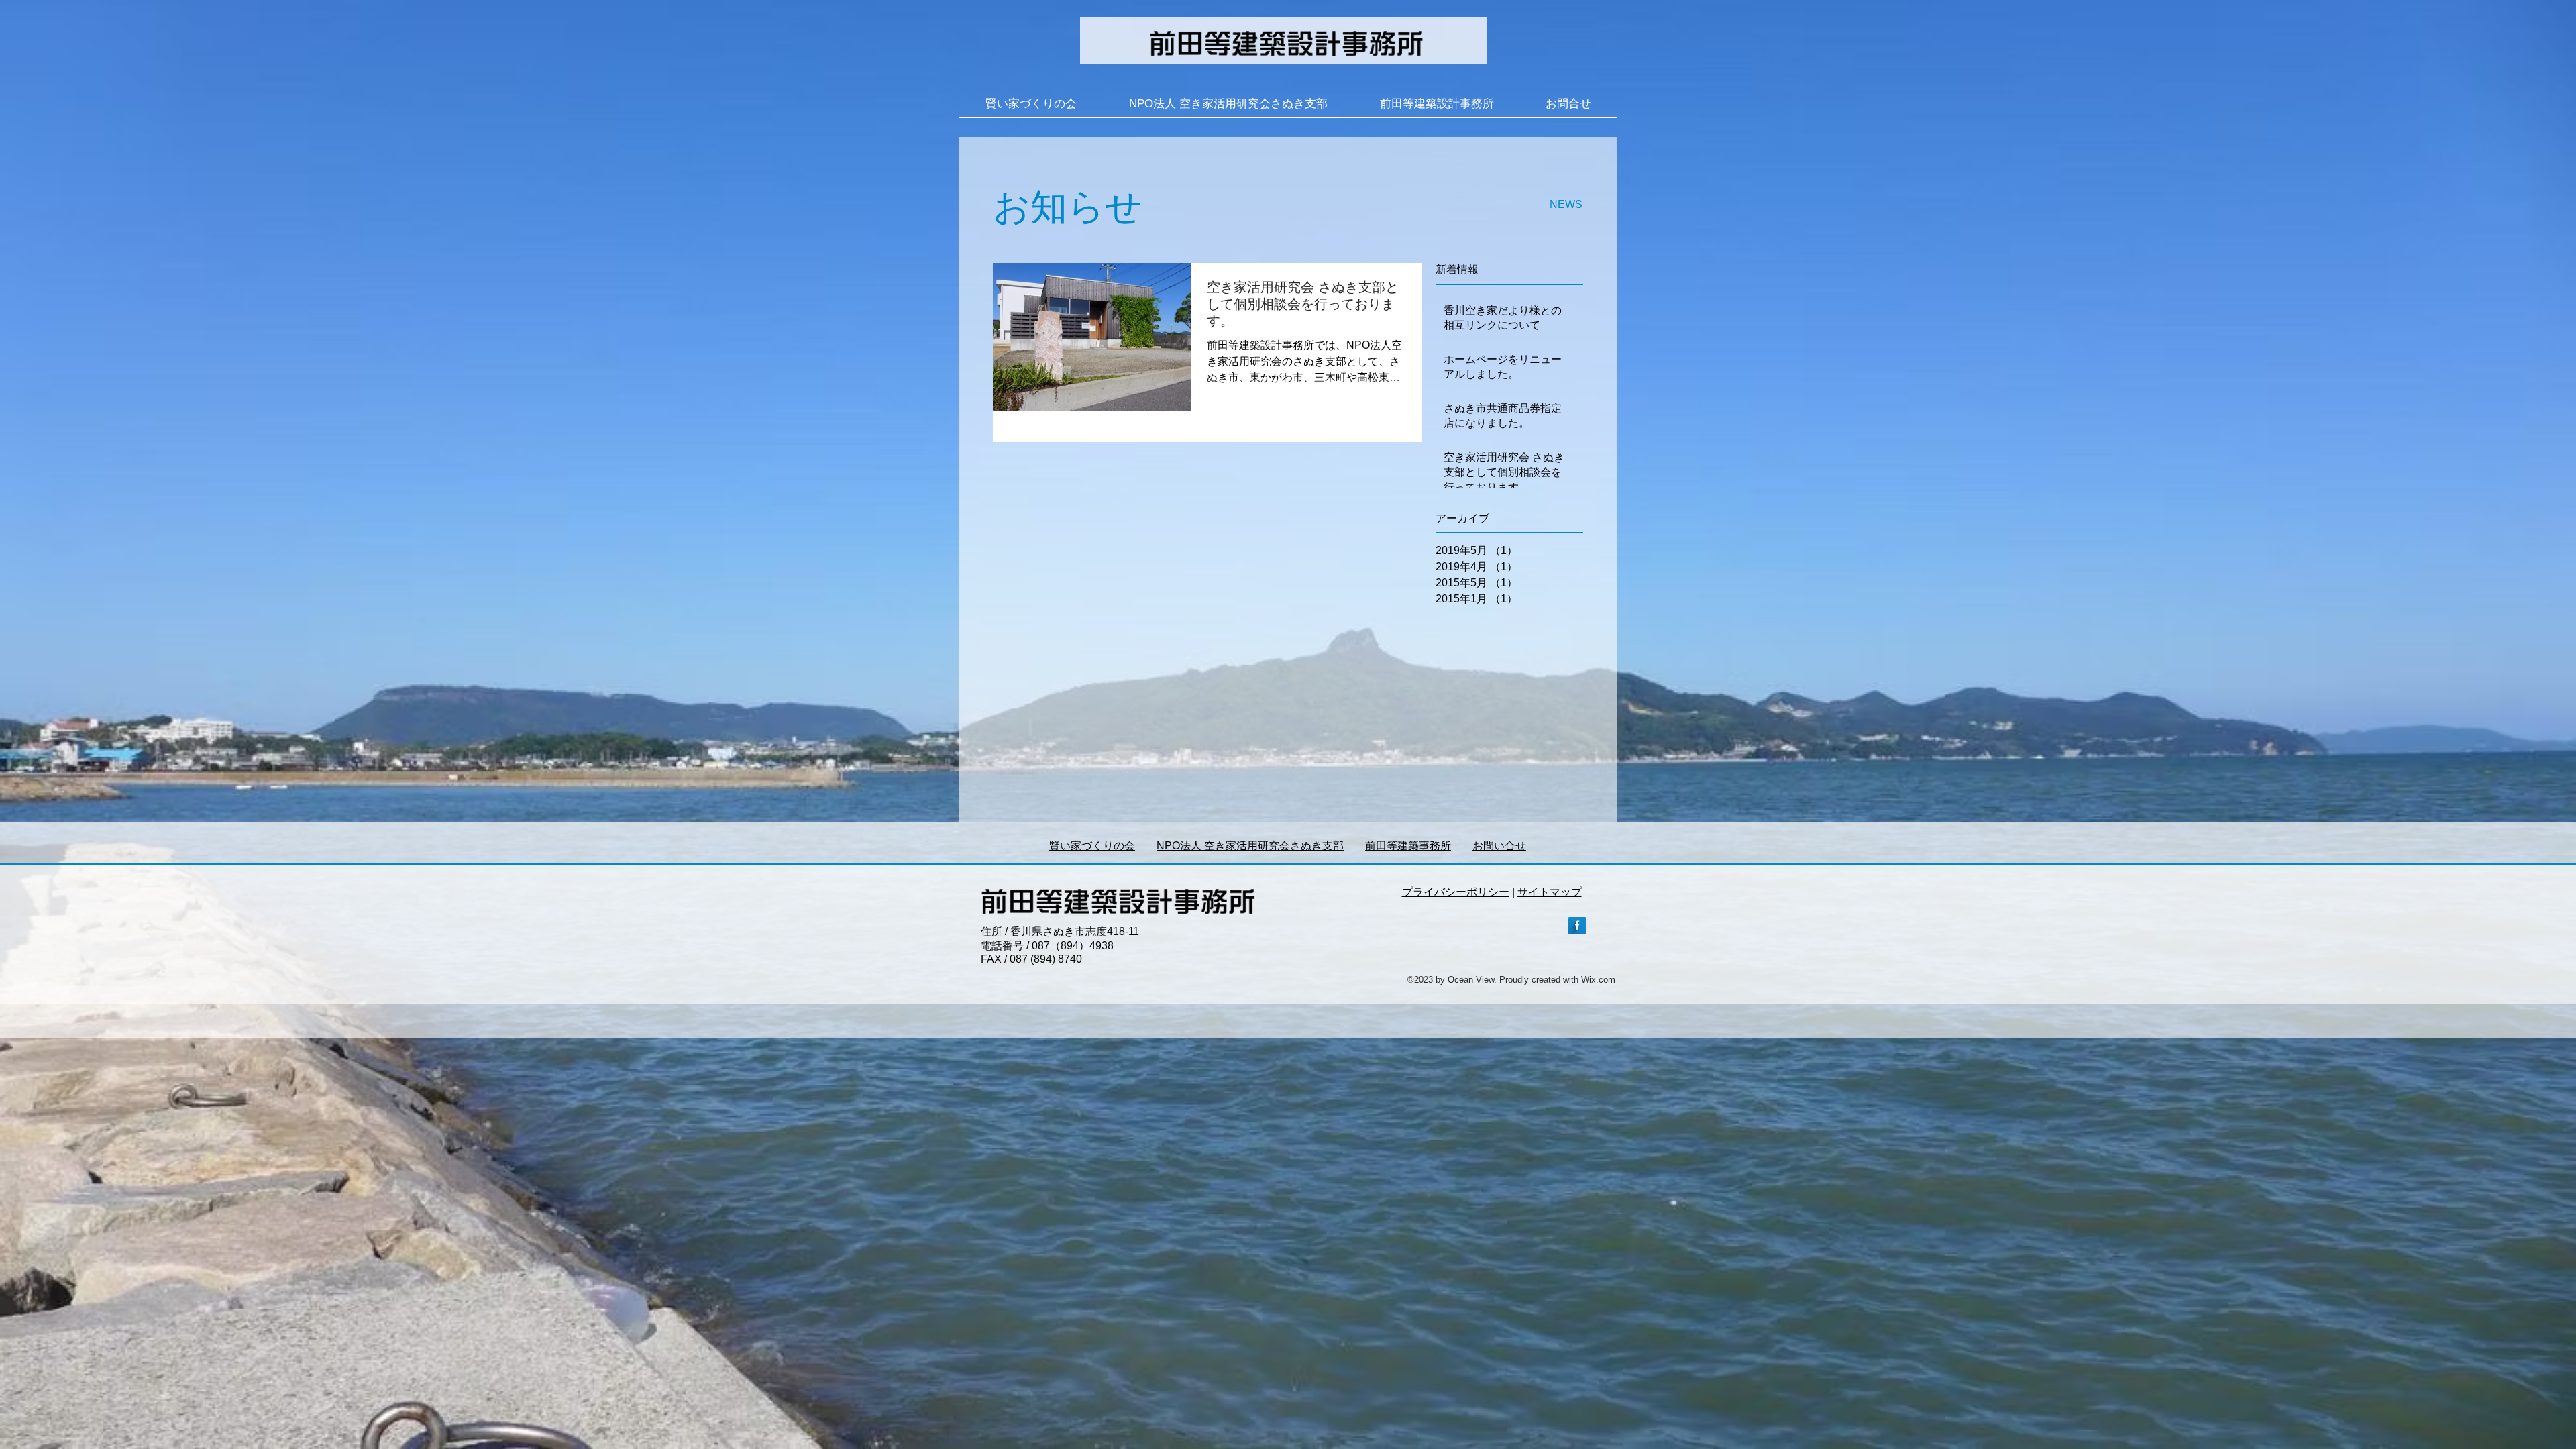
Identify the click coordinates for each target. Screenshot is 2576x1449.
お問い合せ (1499, 846)
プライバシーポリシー (1456, 892)
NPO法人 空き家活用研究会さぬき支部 (1250, 846)
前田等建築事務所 (1408, 846)
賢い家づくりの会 (1092, 846)
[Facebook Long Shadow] (1577, 926)
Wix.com (1598, 980)
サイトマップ (1550, 892)
